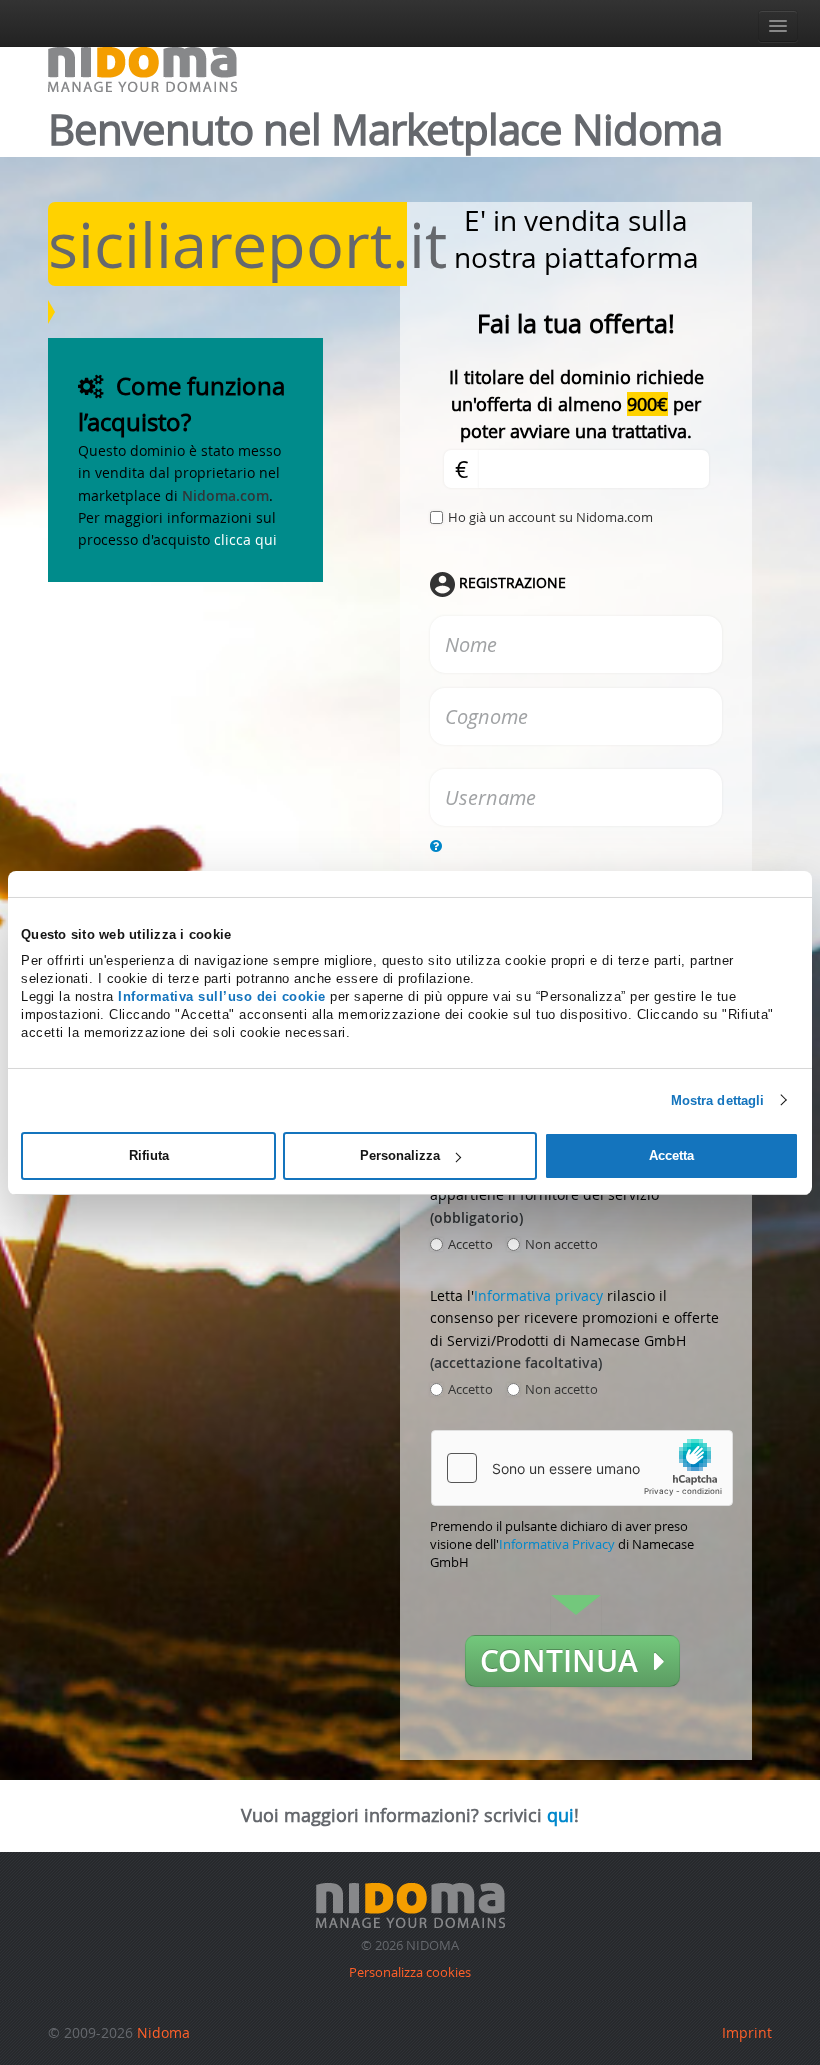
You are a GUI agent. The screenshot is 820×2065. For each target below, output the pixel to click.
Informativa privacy (538, 1295)
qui (560, 1815)
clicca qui (245, 539)
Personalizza (400, 1155)
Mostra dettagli (718, 1099)
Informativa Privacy (557, 1544)
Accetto (470, 1244)
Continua (567, 1661)
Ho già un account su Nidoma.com (550, 517)
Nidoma (163, 2032)
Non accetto (561, 1244)
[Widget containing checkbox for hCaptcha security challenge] (582, 1468)
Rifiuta (149, 1155)
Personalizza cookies (410, 1972)
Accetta (671, 1155)
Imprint (747, 2032)
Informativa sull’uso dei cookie (222, 996)
